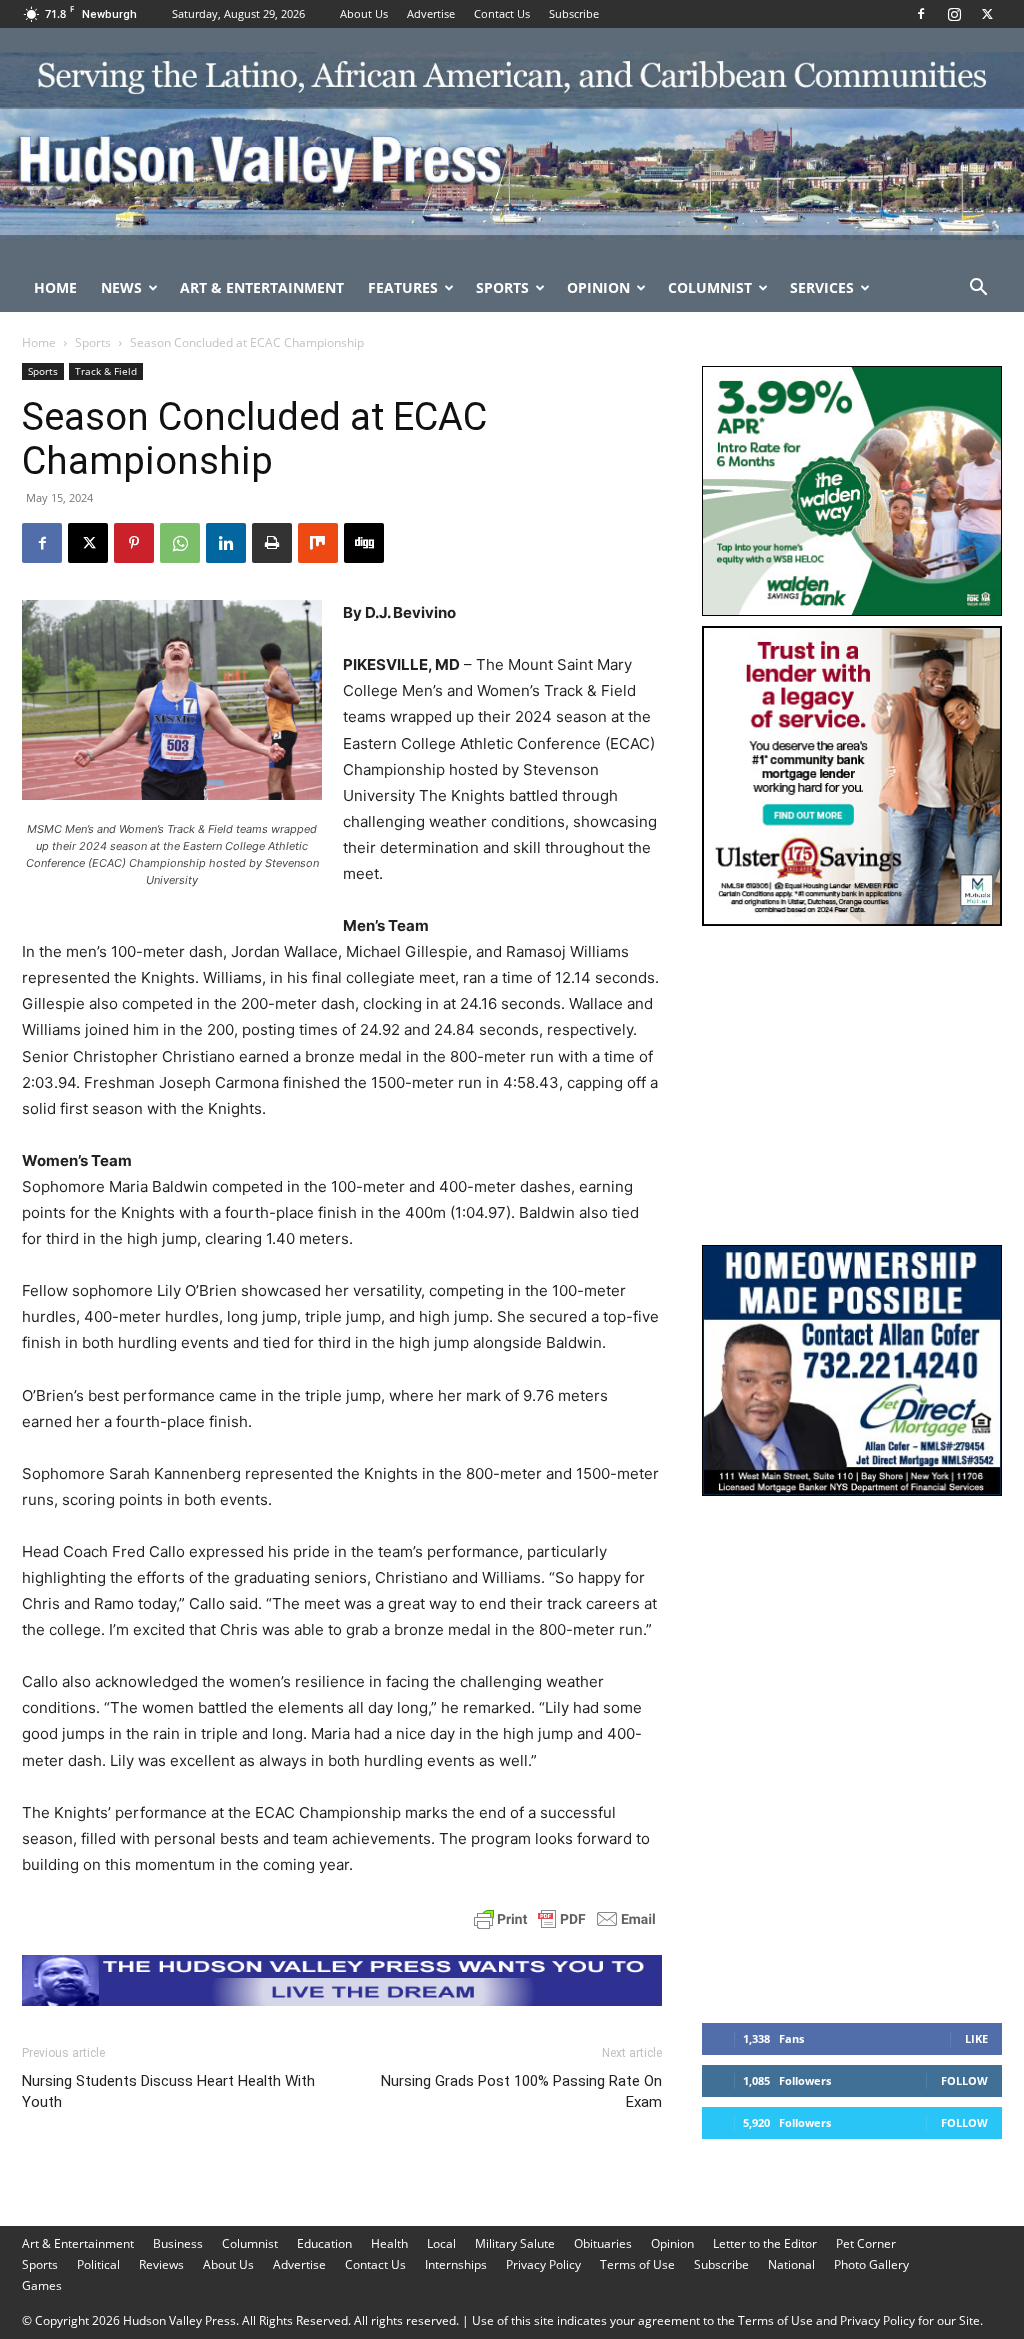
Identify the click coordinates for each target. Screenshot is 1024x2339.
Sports (502, 287)
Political (98, 2264)
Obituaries (603, 2243)
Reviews (161, 2264)
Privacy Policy (543, 2264)
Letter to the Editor (765, 2243)
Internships (456, 2264)
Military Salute (515, 2243)
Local (441, 2243)
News (121, 287)
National (791, 2264)
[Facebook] (921, 14)
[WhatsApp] (180, 543)
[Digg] (364, 543)
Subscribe (574, 13)
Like (976, 2038)
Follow (964, 2080)
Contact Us (502, 13)
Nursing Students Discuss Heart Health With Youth (168, 2091)
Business (178, 2243)
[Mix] (318, 543)
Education (324, 2243)
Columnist (710, 287)
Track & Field (106, 371)
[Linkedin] (226, 543)
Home (55, 287)
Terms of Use (637, 2264)
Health (389, 2243)
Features (403, 287)
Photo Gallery (871, 2264)
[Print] (272, 543)
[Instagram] (954, 14)
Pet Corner (866, 2243)
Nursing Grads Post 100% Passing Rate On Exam (521, 2091)
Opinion (598, 287)
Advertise (431, 13)
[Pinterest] (134, 543)
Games (42, 2285)
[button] (978, 289)
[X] (987, 14)
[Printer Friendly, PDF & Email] (565, 1919)
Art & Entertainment (262, 287)
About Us (364, 13)
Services (822, 287)
